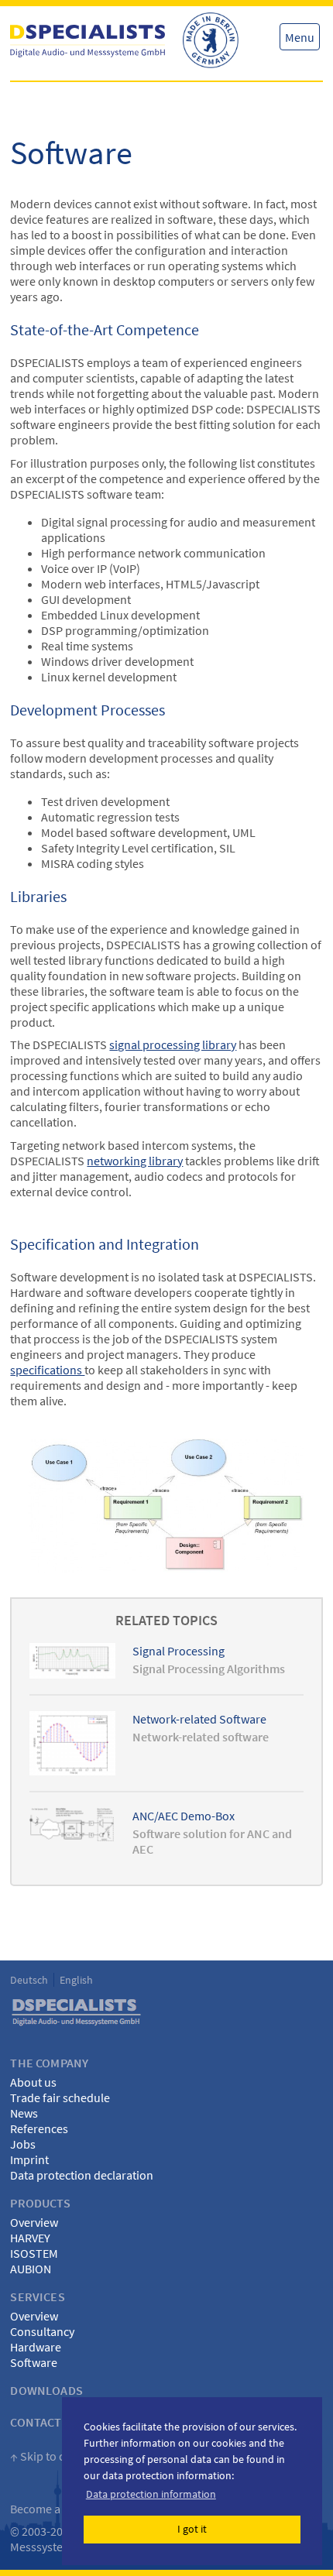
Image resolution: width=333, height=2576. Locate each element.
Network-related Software (199, 1719)
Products (40, 2203)
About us (33, 2082)
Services (37, 2296)
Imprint (29, 2159)
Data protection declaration (82, 2175)
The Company (49, 2063)
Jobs (23, 2144)
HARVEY (30, 2238)
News (24, 2113)
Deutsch (29, 1980)
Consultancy (42, 2331)
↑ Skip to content (55, 2456)
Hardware (36, 2347)
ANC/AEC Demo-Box (184, 1816)
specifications (47, 1370)
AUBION (31, 2269)
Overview (34, 2222)
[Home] (88, 41)
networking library (135, 1161)
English (76, 1980)
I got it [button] (192, 2529)
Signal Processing (179, 1651)
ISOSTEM (34, 2253)
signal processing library (173, 1044)
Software (34, 2362)
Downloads (46, 2390)
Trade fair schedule (60, 2098)
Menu (300, 37)
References (39, 2128)
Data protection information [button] (151, 2494)
